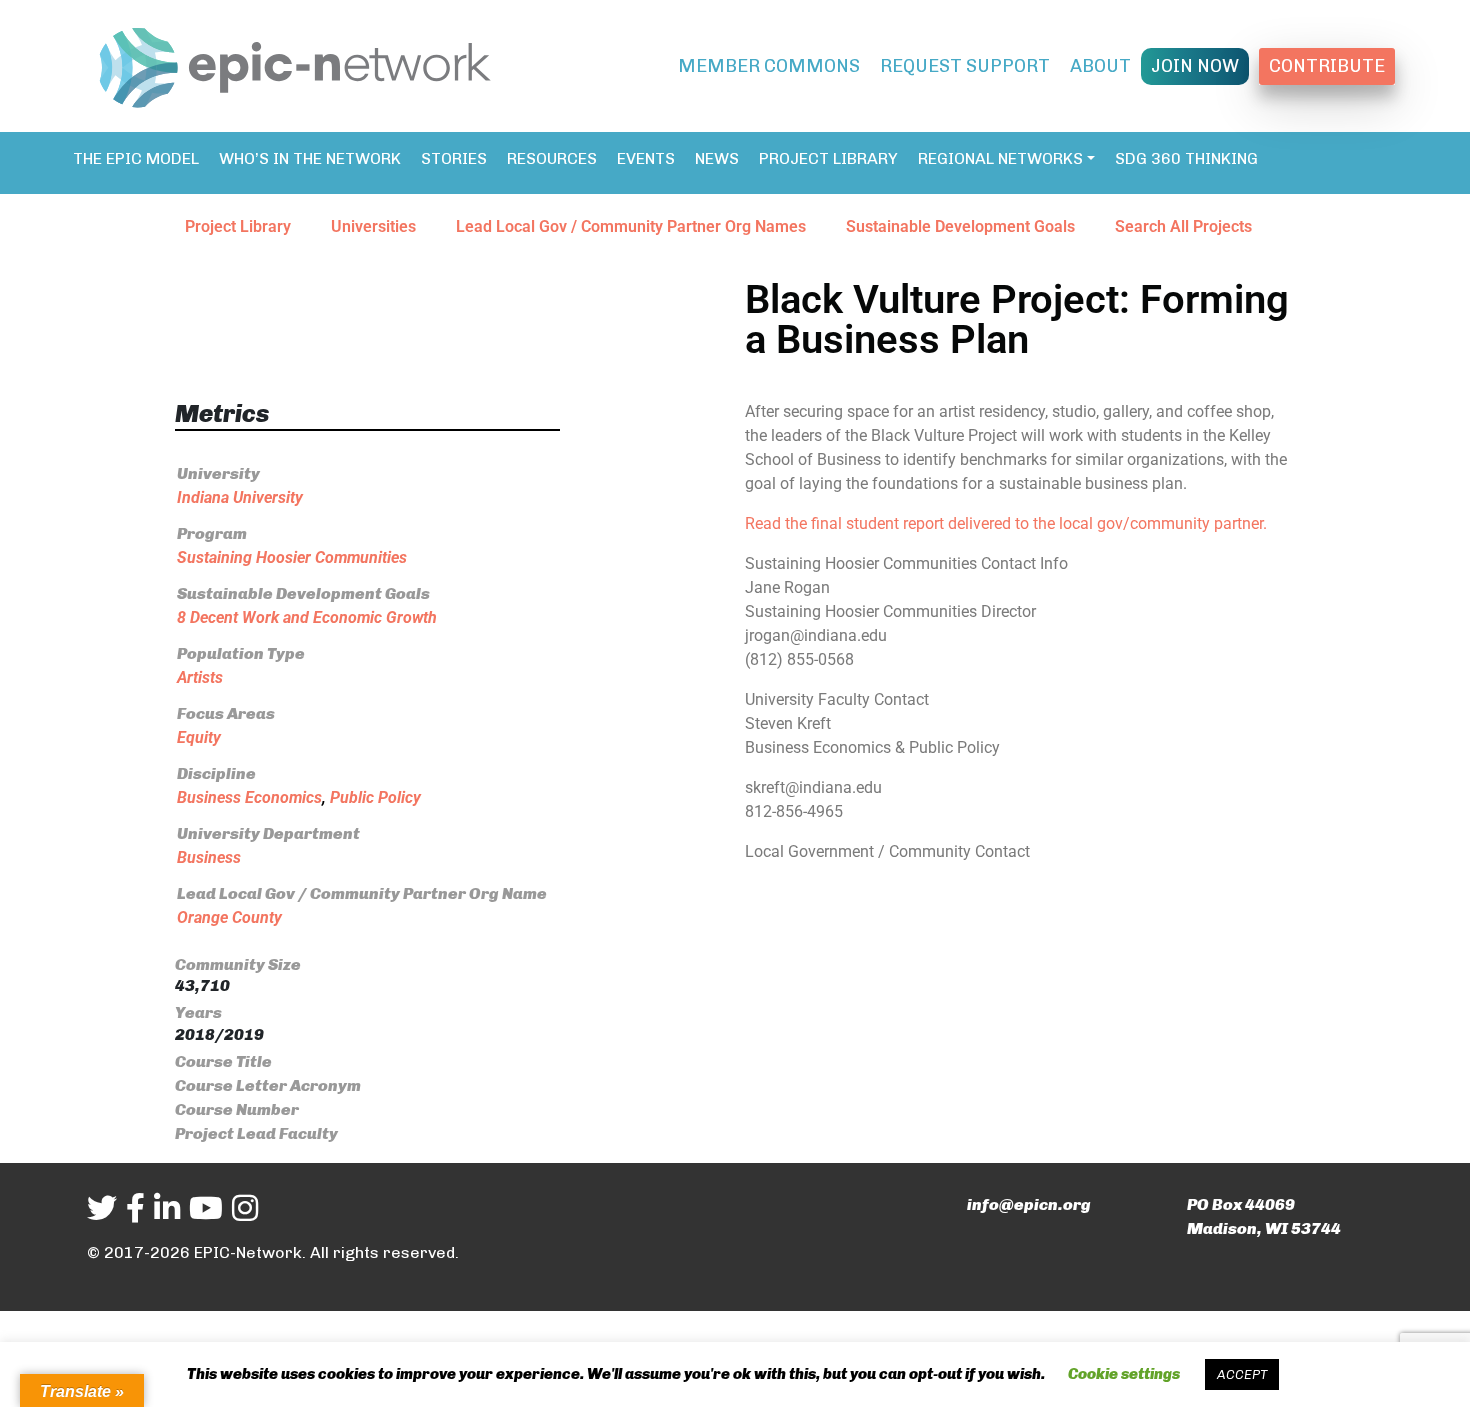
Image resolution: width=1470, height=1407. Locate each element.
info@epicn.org (1029, 1204)
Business (209, 857)
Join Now (1195, 66)
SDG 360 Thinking (1186, 158)
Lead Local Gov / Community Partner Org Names (631, 226)
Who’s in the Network (310, 158)
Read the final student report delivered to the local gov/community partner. (1006, 523)
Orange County (229, 917)
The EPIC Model (136, 158)
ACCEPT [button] (1242, 1374)
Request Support (965, 66)
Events (646, 158)
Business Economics (249, 797)
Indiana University (240, 497)
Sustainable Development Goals (960, 226)
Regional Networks (1000, 158)
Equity (199, 737)
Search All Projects (1183, 226)
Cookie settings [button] (1124, 1374)
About (1100, 66)
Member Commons (769, 66)
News (717, 158)
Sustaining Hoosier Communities (292, 557)
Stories (454, 158)
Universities (373, 226)
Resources (552, 158)
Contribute (1327, 66)
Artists (200, 677)
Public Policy (375, 797)
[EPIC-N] (295, 64)
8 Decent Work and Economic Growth (307, 617)
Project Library (828, 158)
